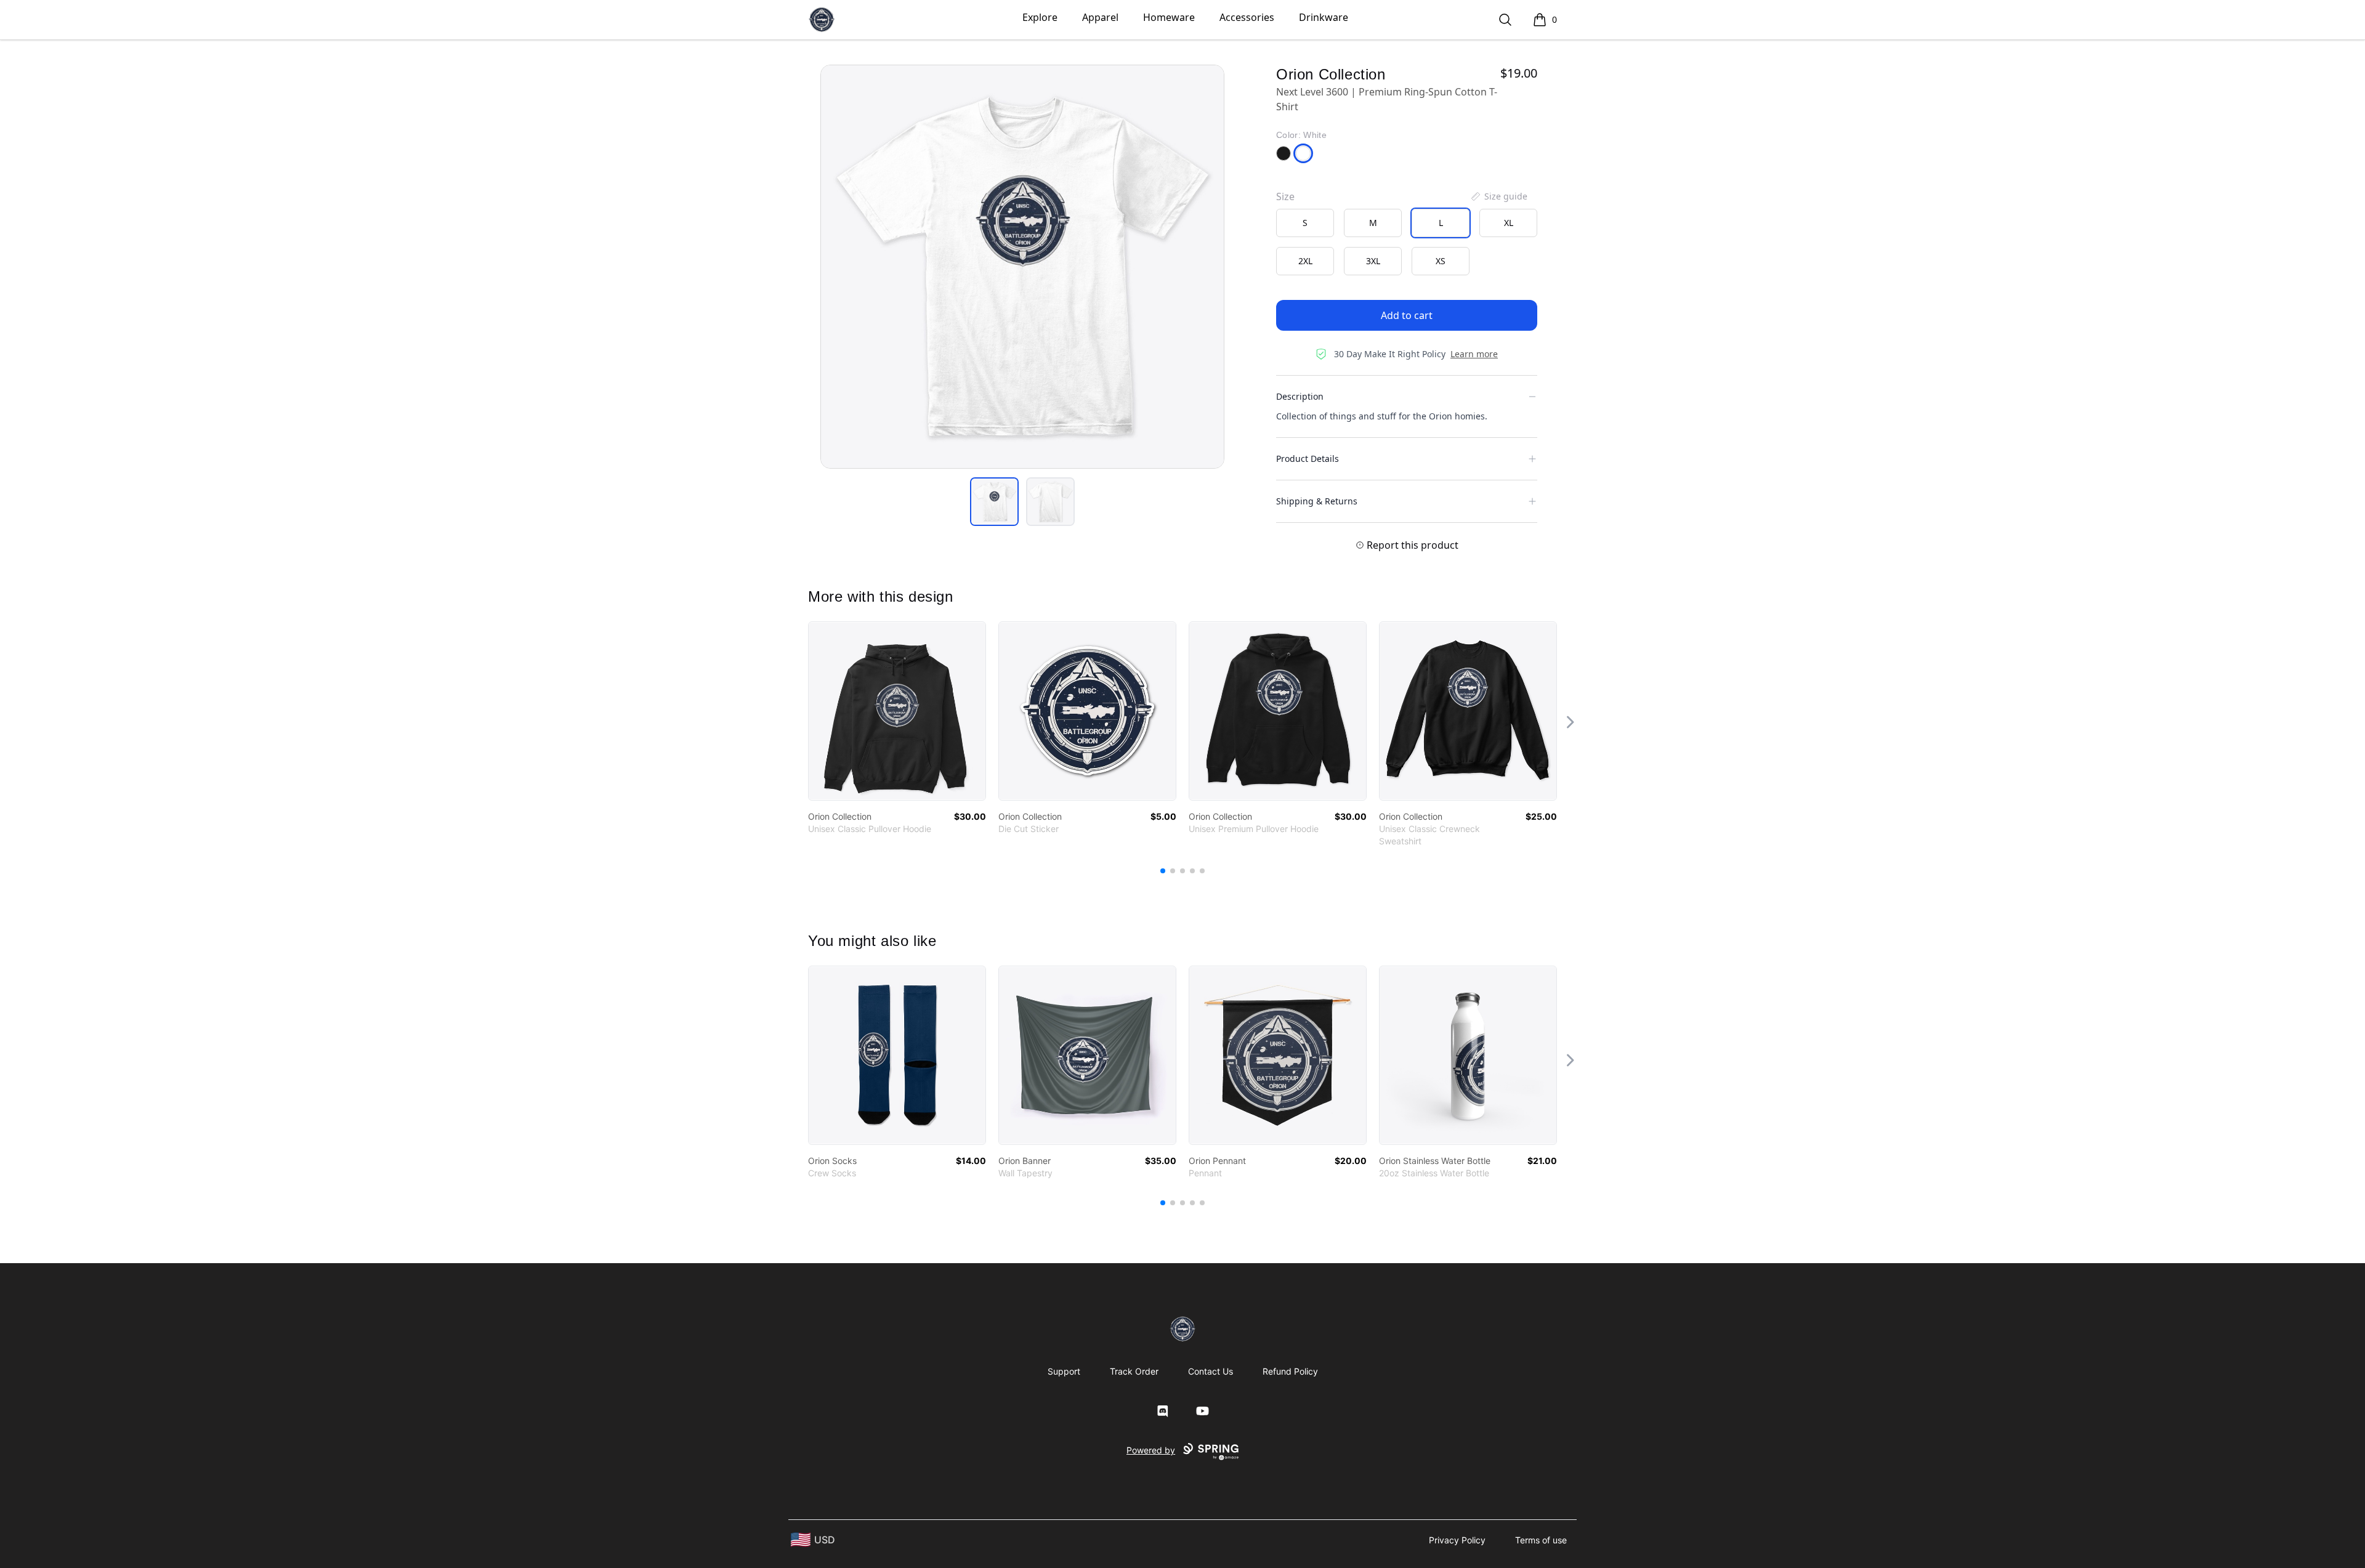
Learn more (1474, 354)
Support (1064, 1371)
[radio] (1305, 223)
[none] (1498, 196)
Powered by (1151, 1450)
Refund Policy (1290, 1371)
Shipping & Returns (1317, 501)
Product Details (1308, 459)
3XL (1373, 261)
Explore (1040, 17)
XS (1441, 261)
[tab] (994, 502)
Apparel (1100, 17)
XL (1509, 223)
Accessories (1247, 17)
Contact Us (1211, 1371)
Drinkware (1324, 17)
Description (1300, 396)
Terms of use (1541, 1540)
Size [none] (1285, 196)
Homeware (1169, 17)
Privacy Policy (1457, 1540)
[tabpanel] (1022, 267)
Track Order (1134, 1371)
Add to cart (1407, 315)
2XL (1305, 261)
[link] (897, 711)
